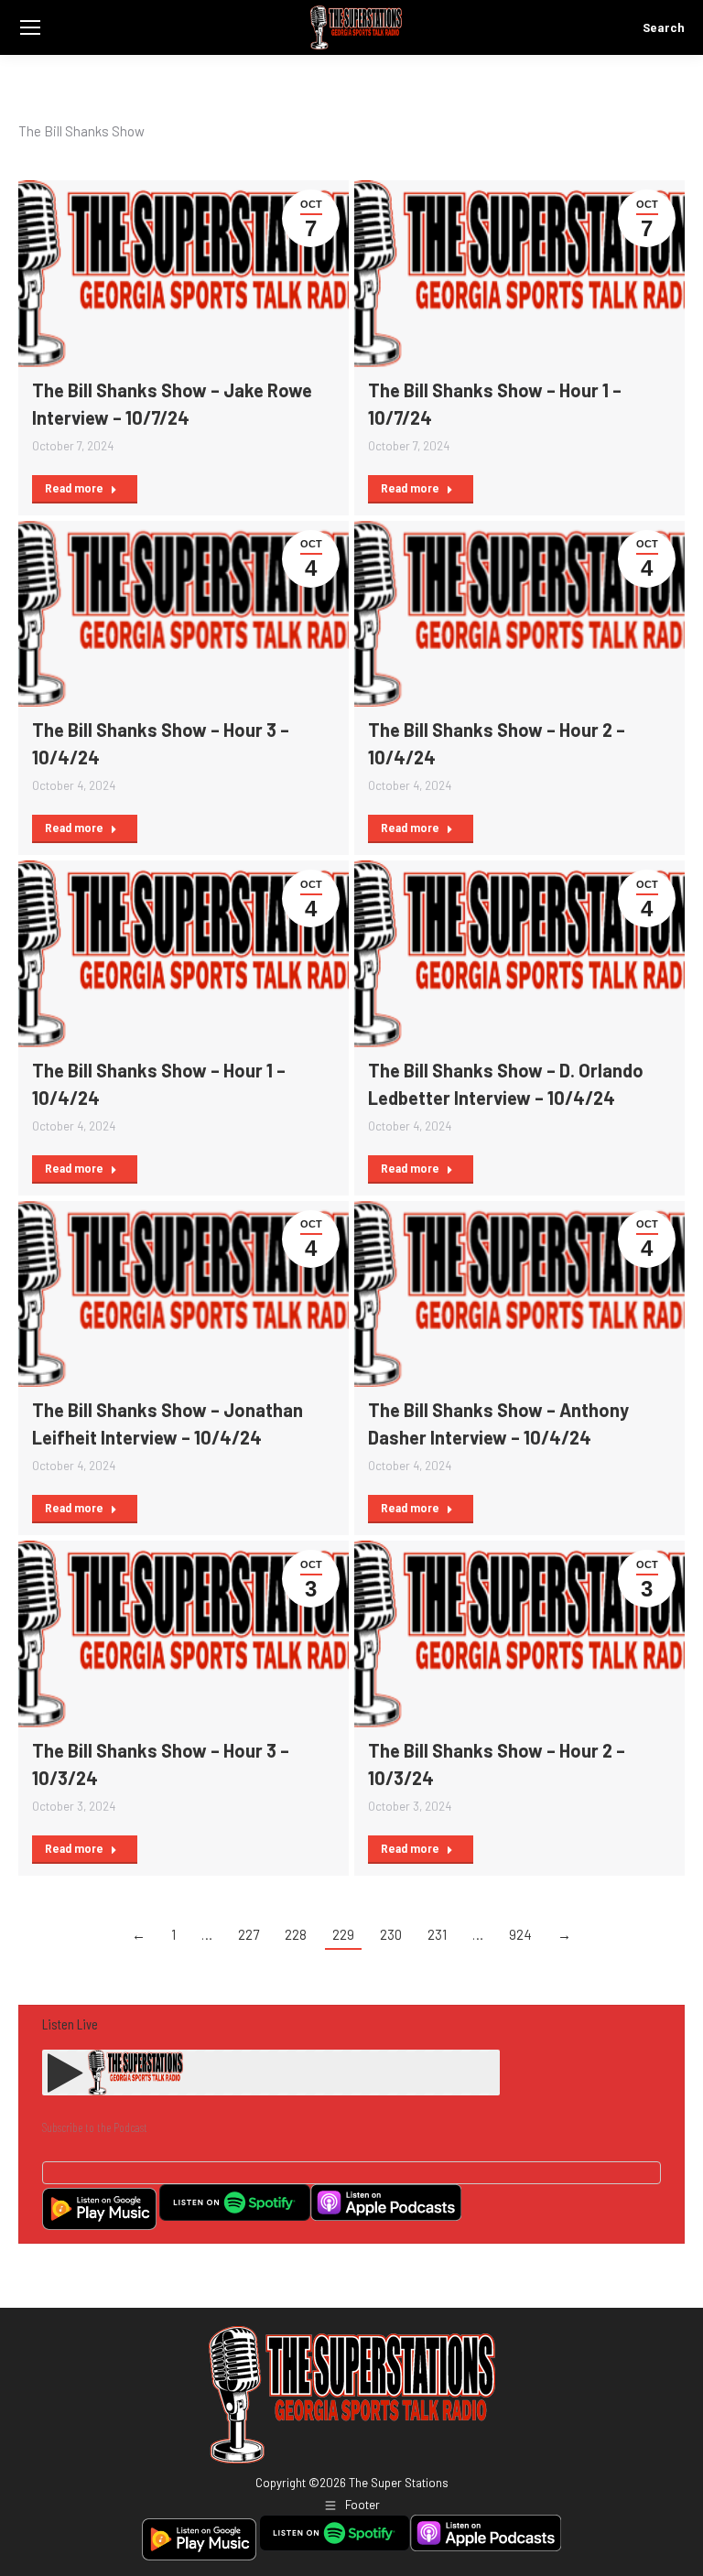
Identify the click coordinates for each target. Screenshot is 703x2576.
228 (296, 1934)
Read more (74, 489)
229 (343, 1934)
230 (391, 1934)
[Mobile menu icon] (30, 27)
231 (437, 1934)
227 (249, 1934)
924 (520, 1934)
